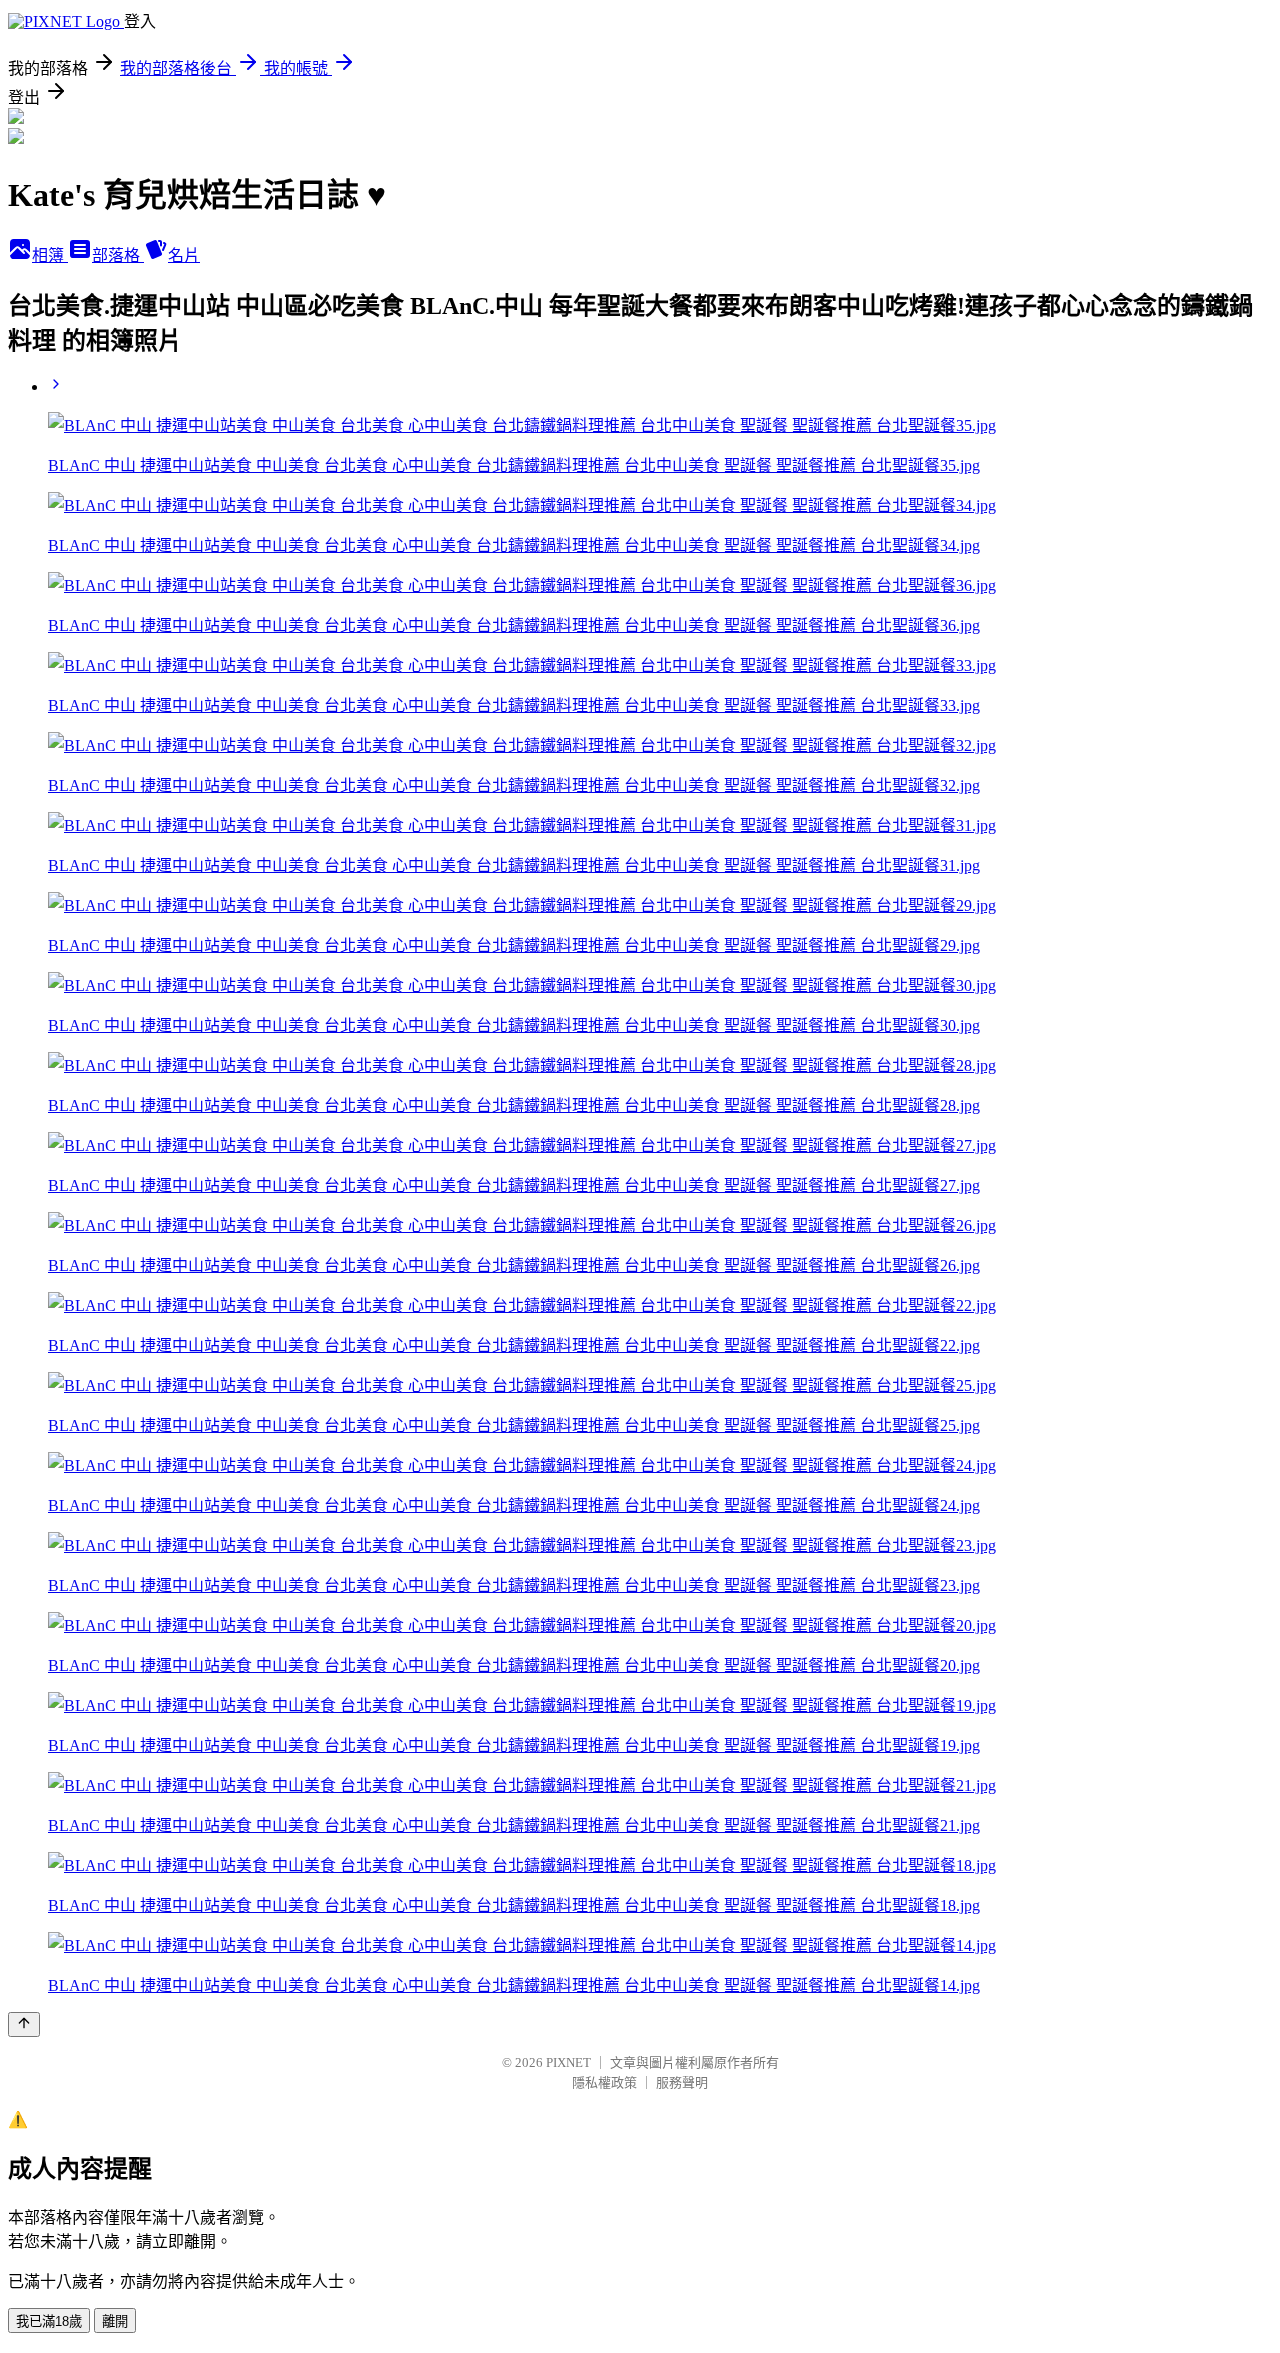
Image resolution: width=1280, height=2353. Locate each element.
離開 (115, 2321)
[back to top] (24, 2024)
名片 (184, 255)
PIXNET (568, 2062)
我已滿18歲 (49, 2321)
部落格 (118, 255)
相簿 (50, 255)
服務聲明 (682, 2082)
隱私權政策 (604, 2082)
